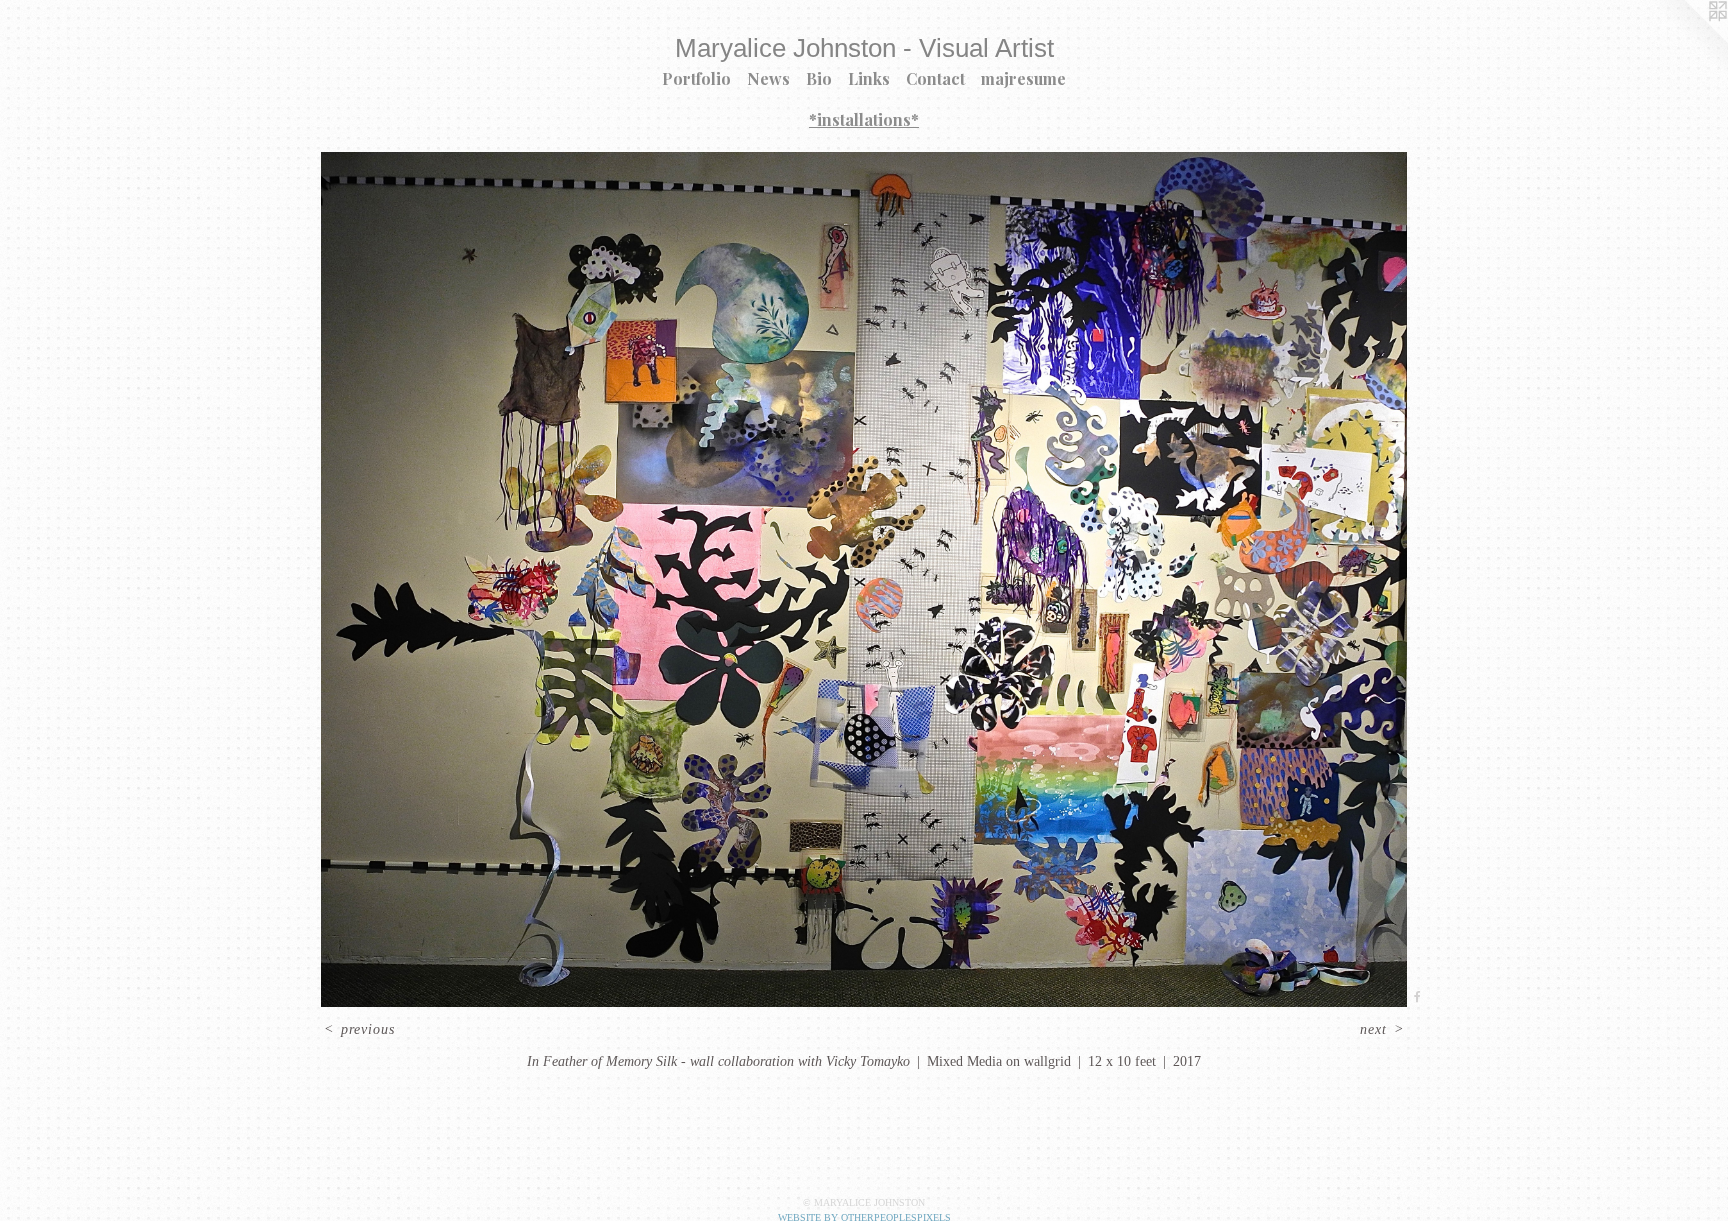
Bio (819, 78)
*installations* (864, 119)
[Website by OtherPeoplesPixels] (1688, 40)
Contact (935, 78)
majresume (1023, 78)
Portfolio (696, 78)
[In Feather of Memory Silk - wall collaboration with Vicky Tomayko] (864, 579)
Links (869, 78)
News (768, 78)
